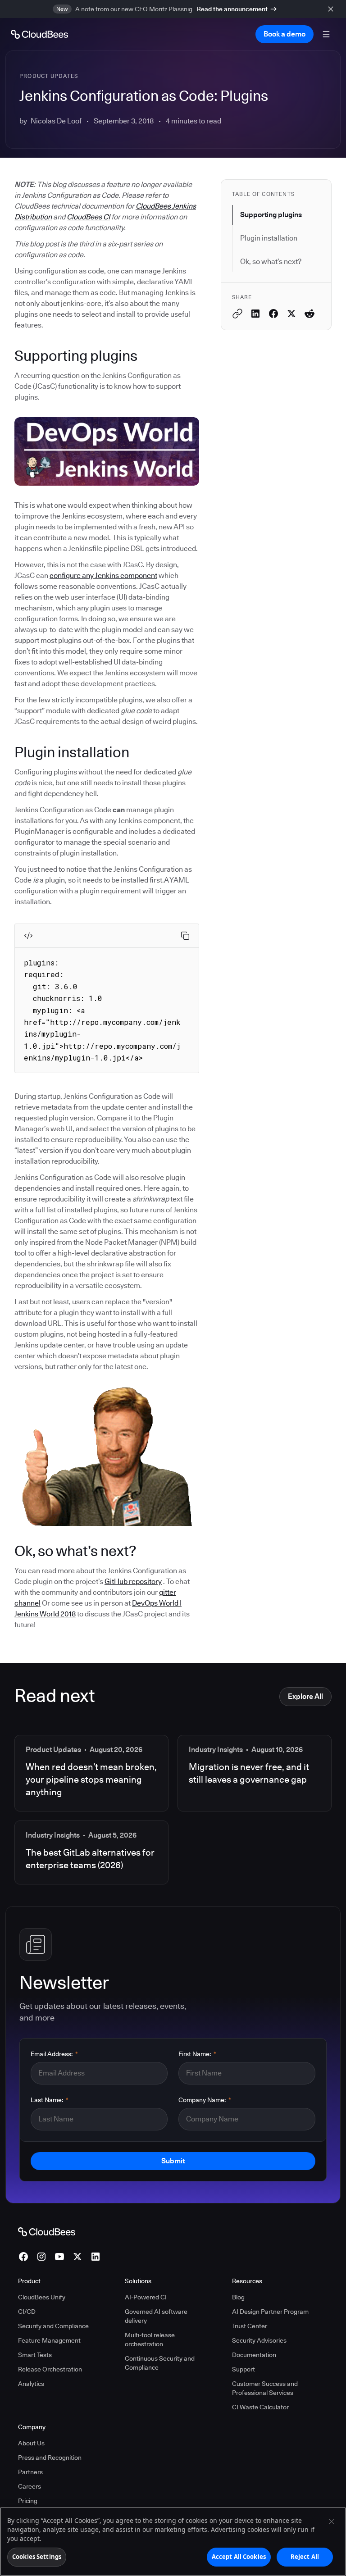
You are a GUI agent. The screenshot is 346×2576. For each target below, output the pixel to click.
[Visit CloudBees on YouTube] (59, 2257)
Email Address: (54, 2054)
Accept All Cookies (239, 2557)
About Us (31, 2443)
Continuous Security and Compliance (160, 2363)
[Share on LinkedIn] (255, 314)
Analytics (31, 2384)
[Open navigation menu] (326, 34)
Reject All (305, 2557)
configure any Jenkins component (103, 576)
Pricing (28, 2501)
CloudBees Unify (42, 2297)
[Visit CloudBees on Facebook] (23, 2257)
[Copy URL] (237, 314)
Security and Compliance (53, 2326)
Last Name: (50, 2100)
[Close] (332, 2521)
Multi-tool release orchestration (150, 2339)
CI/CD (27, 2312)
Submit (173, 2161)
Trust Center (250, 2326)
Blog (238, 2297)
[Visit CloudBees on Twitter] (77, 2257)
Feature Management (49, 2340)
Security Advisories (259, 2340)
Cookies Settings (37, 2557)
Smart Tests (35, 2355)
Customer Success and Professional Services (265, 2388)
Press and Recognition (50, 2458)
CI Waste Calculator (260, 2407)
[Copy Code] (185, 936)
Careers (30, 2486)
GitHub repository (133, 1582)
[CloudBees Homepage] (47, 2231)
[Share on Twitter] (291, 314)
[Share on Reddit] (310, 314)
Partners (30, 2472)
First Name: (197, 2054)
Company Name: (205, 2100)
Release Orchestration (50, 2369)
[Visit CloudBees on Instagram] (41, 2257)
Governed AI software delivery (156, 2316)
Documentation (254, 2355)
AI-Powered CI (146, 2297)
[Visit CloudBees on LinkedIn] (96, 2257)
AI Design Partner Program (270, 2312)
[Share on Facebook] (273, 314)
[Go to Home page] (39, 34)
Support (244, 2369)
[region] (173, 2542)
